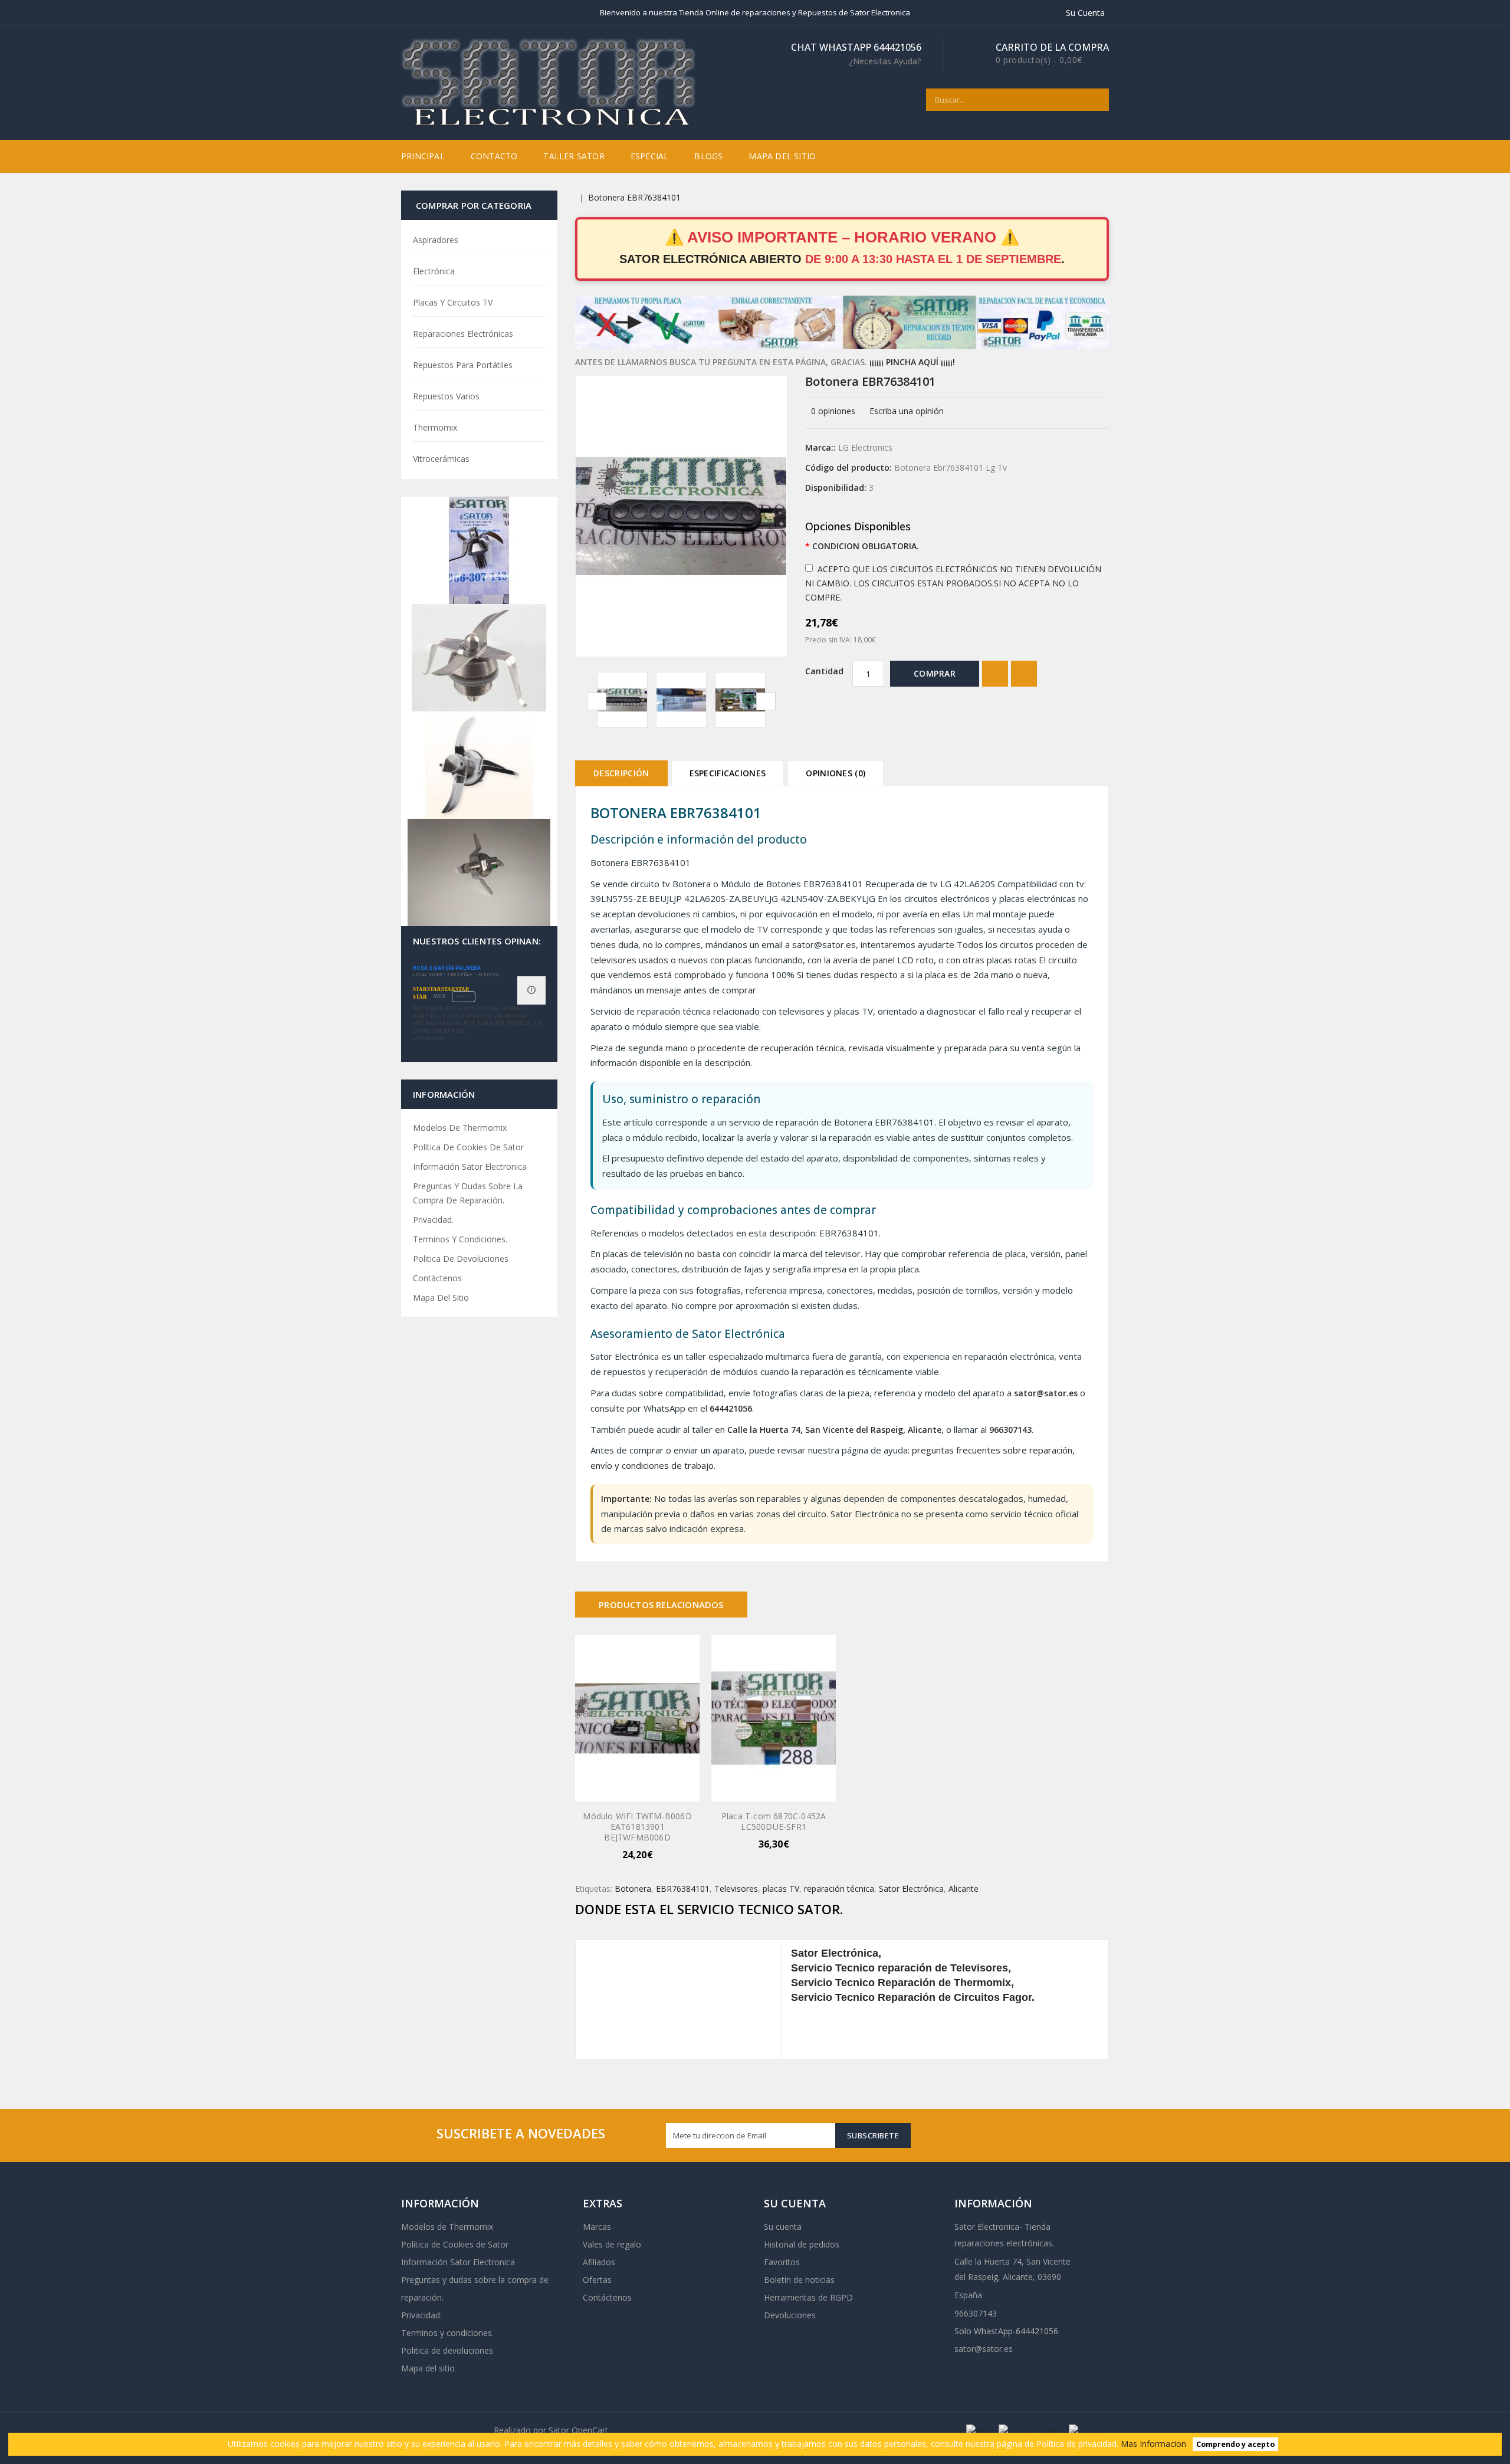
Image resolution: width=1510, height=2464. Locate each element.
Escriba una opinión (907, 411)
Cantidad (824, 671)
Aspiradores (436, 240)
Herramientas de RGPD (808, 2297)
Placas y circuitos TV (453, 302)
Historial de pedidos (802, 2244)
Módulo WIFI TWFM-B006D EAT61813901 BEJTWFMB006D (637, 1827)
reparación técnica (839, 1889)
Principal (423, 156)
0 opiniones (833, 411)
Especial (650, 156)
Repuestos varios (446, 396)
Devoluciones (790, 2315)
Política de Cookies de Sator (468, 1147)
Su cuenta (783, 2227)
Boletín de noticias (799, 2280)
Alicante (964, 1889)
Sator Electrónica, (836, 1953)
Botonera (633, 1889)
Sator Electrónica (911, 1889)
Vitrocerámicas (441, 459)
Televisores (736, 1889)
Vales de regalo (612, 2244)
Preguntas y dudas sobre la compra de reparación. (468, 1193)
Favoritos (782, 2262)
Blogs (708, 156)
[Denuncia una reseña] (531, 990)
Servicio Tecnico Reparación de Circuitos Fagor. (913, 1997)
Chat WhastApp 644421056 (856, 54)
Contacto (494, 156)
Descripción (621, 773)
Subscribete (873, 2135)
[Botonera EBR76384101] (622, 700)
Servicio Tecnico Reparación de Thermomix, (902, 1983)
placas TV (781, 1889)
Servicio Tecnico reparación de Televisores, (901, 1968)
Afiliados (599, 2262)
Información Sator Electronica (470, 1167)
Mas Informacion (1153, 2444)
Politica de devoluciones (461, 1259)
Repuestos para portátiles (463, 365)
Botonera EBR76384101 (634, 197)
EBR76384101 (683, 1889)
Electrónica (434, 271)
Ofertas (597, 2280)
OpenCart (590, 2430)
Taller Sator (574, 156)
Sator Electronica (987, 2227)
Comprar (935, 673)
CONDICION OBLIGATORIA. (866, 546)
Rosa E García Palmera (447, 968)
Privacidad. (433, 1220)
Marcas (597, 2227)
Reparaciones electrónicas (463, 334)
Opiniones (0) (836, 773)
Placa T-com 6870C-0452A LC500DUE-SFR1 (774, 1821)
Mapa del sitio (782, 156)
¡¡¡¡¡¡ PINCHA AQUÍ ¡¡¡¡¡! (912, 362)
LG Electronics (865, 447)
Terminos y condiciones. (460, 1239)
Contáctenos (437, 1278)
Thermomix (435, 427)
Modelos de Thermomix (460, 1128)
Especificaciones (728, 773)
